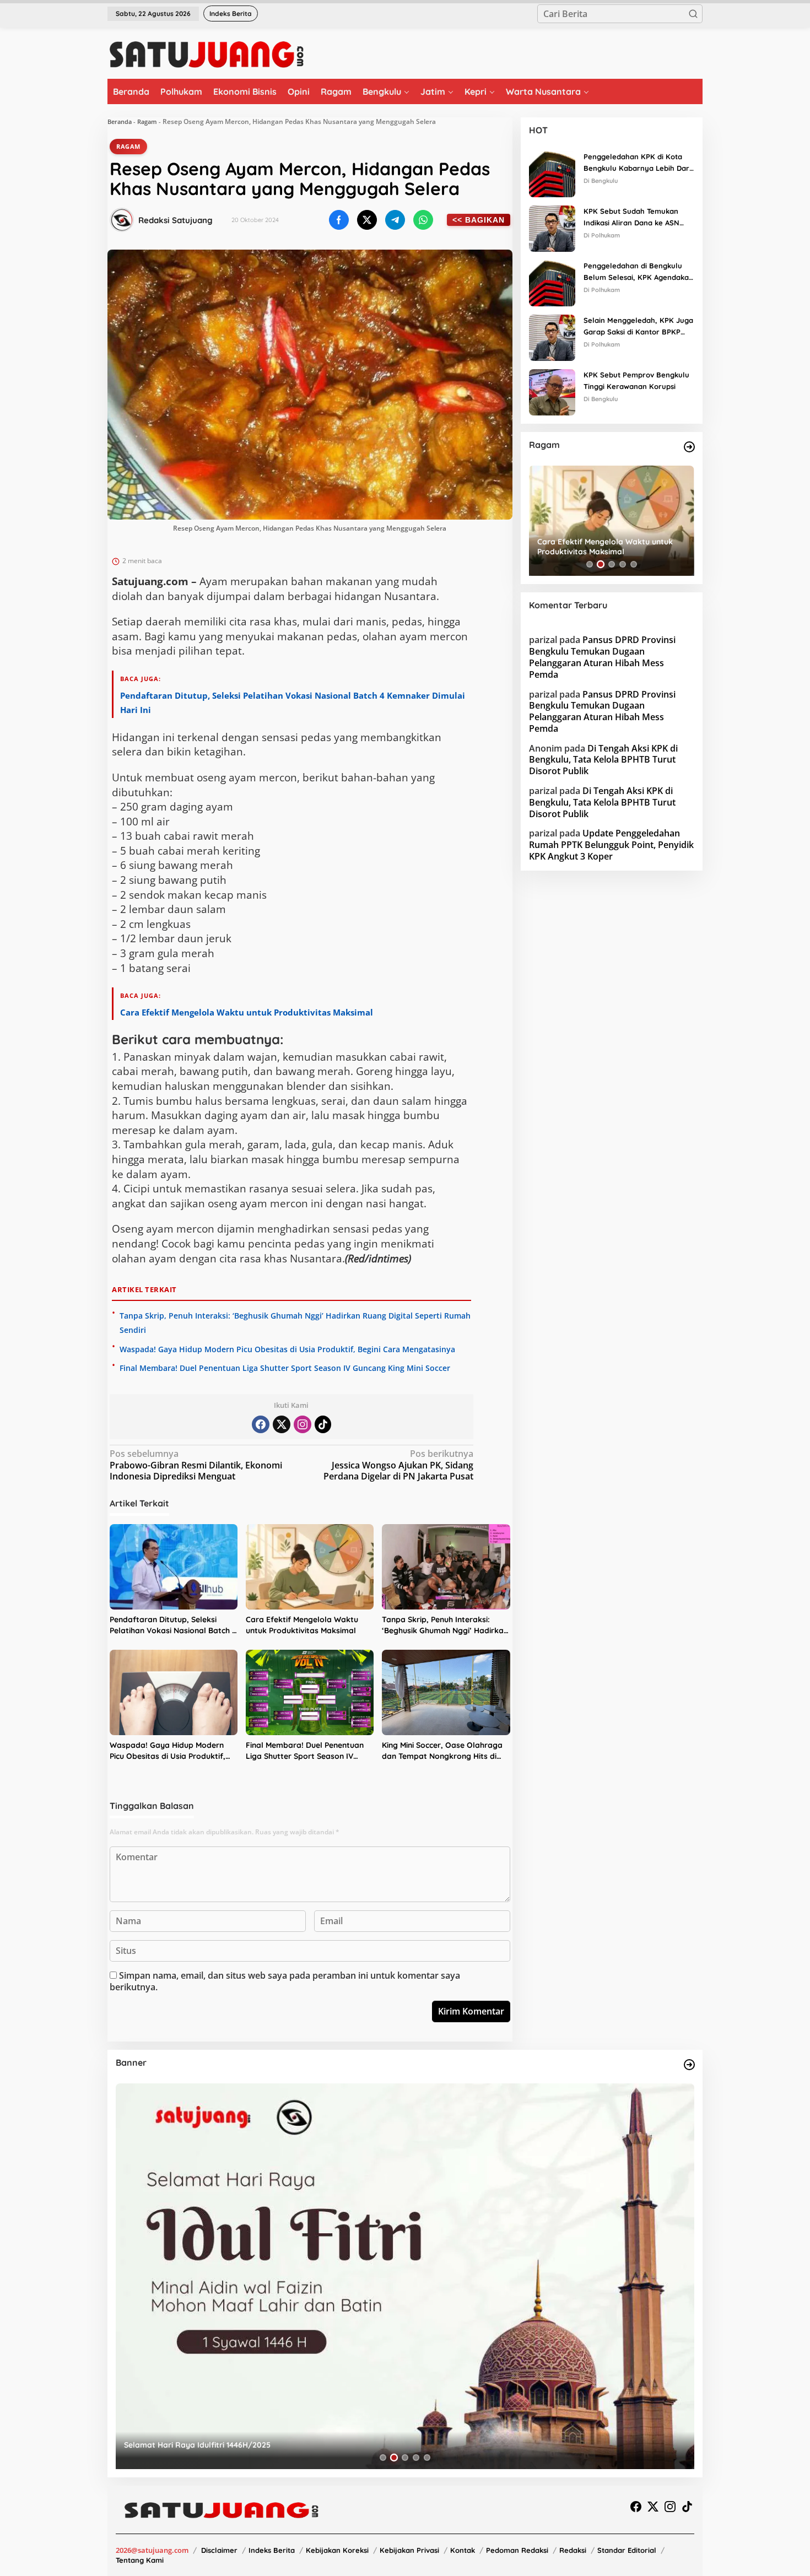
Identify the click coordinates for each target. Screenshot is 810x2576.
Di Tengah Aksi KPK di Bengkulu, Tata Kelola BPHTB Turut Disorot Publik (603, 760)
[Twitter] (282, 1424)
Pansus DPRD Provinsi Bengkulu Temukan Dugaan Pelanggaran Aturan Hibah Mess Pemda (602, 657)
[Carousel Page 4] (623, 564)
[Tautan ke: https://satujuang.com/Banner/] (689, 2065)
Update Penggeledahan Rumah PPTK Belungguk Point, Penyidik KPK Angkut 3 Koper (611, 845)
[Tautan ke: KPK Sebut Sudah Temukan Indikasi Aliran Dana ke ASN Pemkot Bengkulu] (552, 228)
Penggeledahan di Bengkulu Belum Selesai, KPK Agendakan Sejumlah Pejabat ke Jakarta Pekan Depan (638, 272)
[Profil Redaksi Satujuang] (122, 220)
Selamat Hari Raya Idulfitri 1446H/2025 (197, 2445)
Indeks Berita (272, 2550)
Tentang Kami (140, 2560)
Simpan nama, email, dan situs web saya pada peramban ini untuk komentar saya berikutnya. (285, 1981)
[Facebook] (261, 1424)
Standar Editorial (627, 2550)
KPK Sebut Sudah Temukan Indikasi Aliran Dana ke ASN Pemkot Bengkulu (631, 218)
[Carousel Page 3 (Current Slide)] (611, 565)
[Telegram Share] (395, 220)
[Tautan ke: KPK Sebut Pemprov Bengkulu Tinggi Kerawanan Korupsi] (552, 391)
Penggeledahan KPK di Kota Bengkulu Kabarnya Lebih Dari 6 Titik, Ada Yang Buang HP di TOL (637, 163)
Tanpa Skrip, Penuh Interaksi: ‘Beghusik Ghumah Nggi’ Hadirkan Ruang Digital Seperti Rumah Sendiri (445, 1625)
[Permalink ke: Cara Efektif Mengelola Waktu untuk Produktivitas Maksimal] (310, 1567)
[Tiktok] (323, 1424)
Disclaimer (219, 2550)
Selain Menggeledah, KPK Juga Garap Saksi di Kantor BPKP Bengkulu (638, 327)
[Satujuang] (206, 54)
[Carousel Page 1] (590, 564)
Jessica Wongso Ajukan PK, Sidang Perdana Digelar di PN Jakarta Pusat (398, 1465)
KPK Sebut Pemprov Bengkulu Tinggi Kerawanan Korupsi (636, 380)
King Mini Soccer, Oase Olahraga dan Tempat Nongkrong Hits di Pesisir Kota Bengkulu (442, 1751)
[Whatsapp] (423, 220)
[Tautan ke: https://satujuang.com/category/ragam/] (689, 447)
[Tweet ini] (367, 220)
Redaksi (573, 2550)
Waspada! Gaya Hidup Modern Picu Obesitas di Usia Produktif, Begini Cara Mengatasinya (287, 1349)
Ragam (147, 121)
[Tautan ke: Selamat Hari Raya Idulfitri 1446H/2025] (405, 2276)
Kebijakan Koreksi (337, 2550)
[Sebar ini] (339, 220)
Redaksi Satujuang (175, 220)
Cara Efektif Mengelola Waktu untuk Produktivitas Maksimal (247, 1012)
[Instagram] (303, 1424)
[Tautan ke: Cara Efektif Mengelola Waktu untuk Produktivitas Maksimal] (612, 521)
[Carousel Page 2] (601, 564)
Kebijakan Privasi (409, 2550)
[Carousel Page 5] (634, 564)
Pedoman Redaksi (517, 2550)
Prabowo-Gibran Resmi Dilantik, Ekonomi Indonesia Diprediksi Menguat (196, 1465)
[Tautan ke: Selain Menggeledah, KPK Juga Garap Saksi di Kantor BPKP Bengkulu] (552, 337)
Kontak (463, 2550)
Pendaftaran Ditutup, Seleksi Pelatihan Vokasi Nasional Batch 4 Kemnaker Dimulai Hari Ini (173, 1625)
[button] (693, 14)
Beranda (120, 121)
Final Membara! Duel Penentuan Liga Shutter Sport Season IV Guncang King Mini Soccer (285, 1368)
